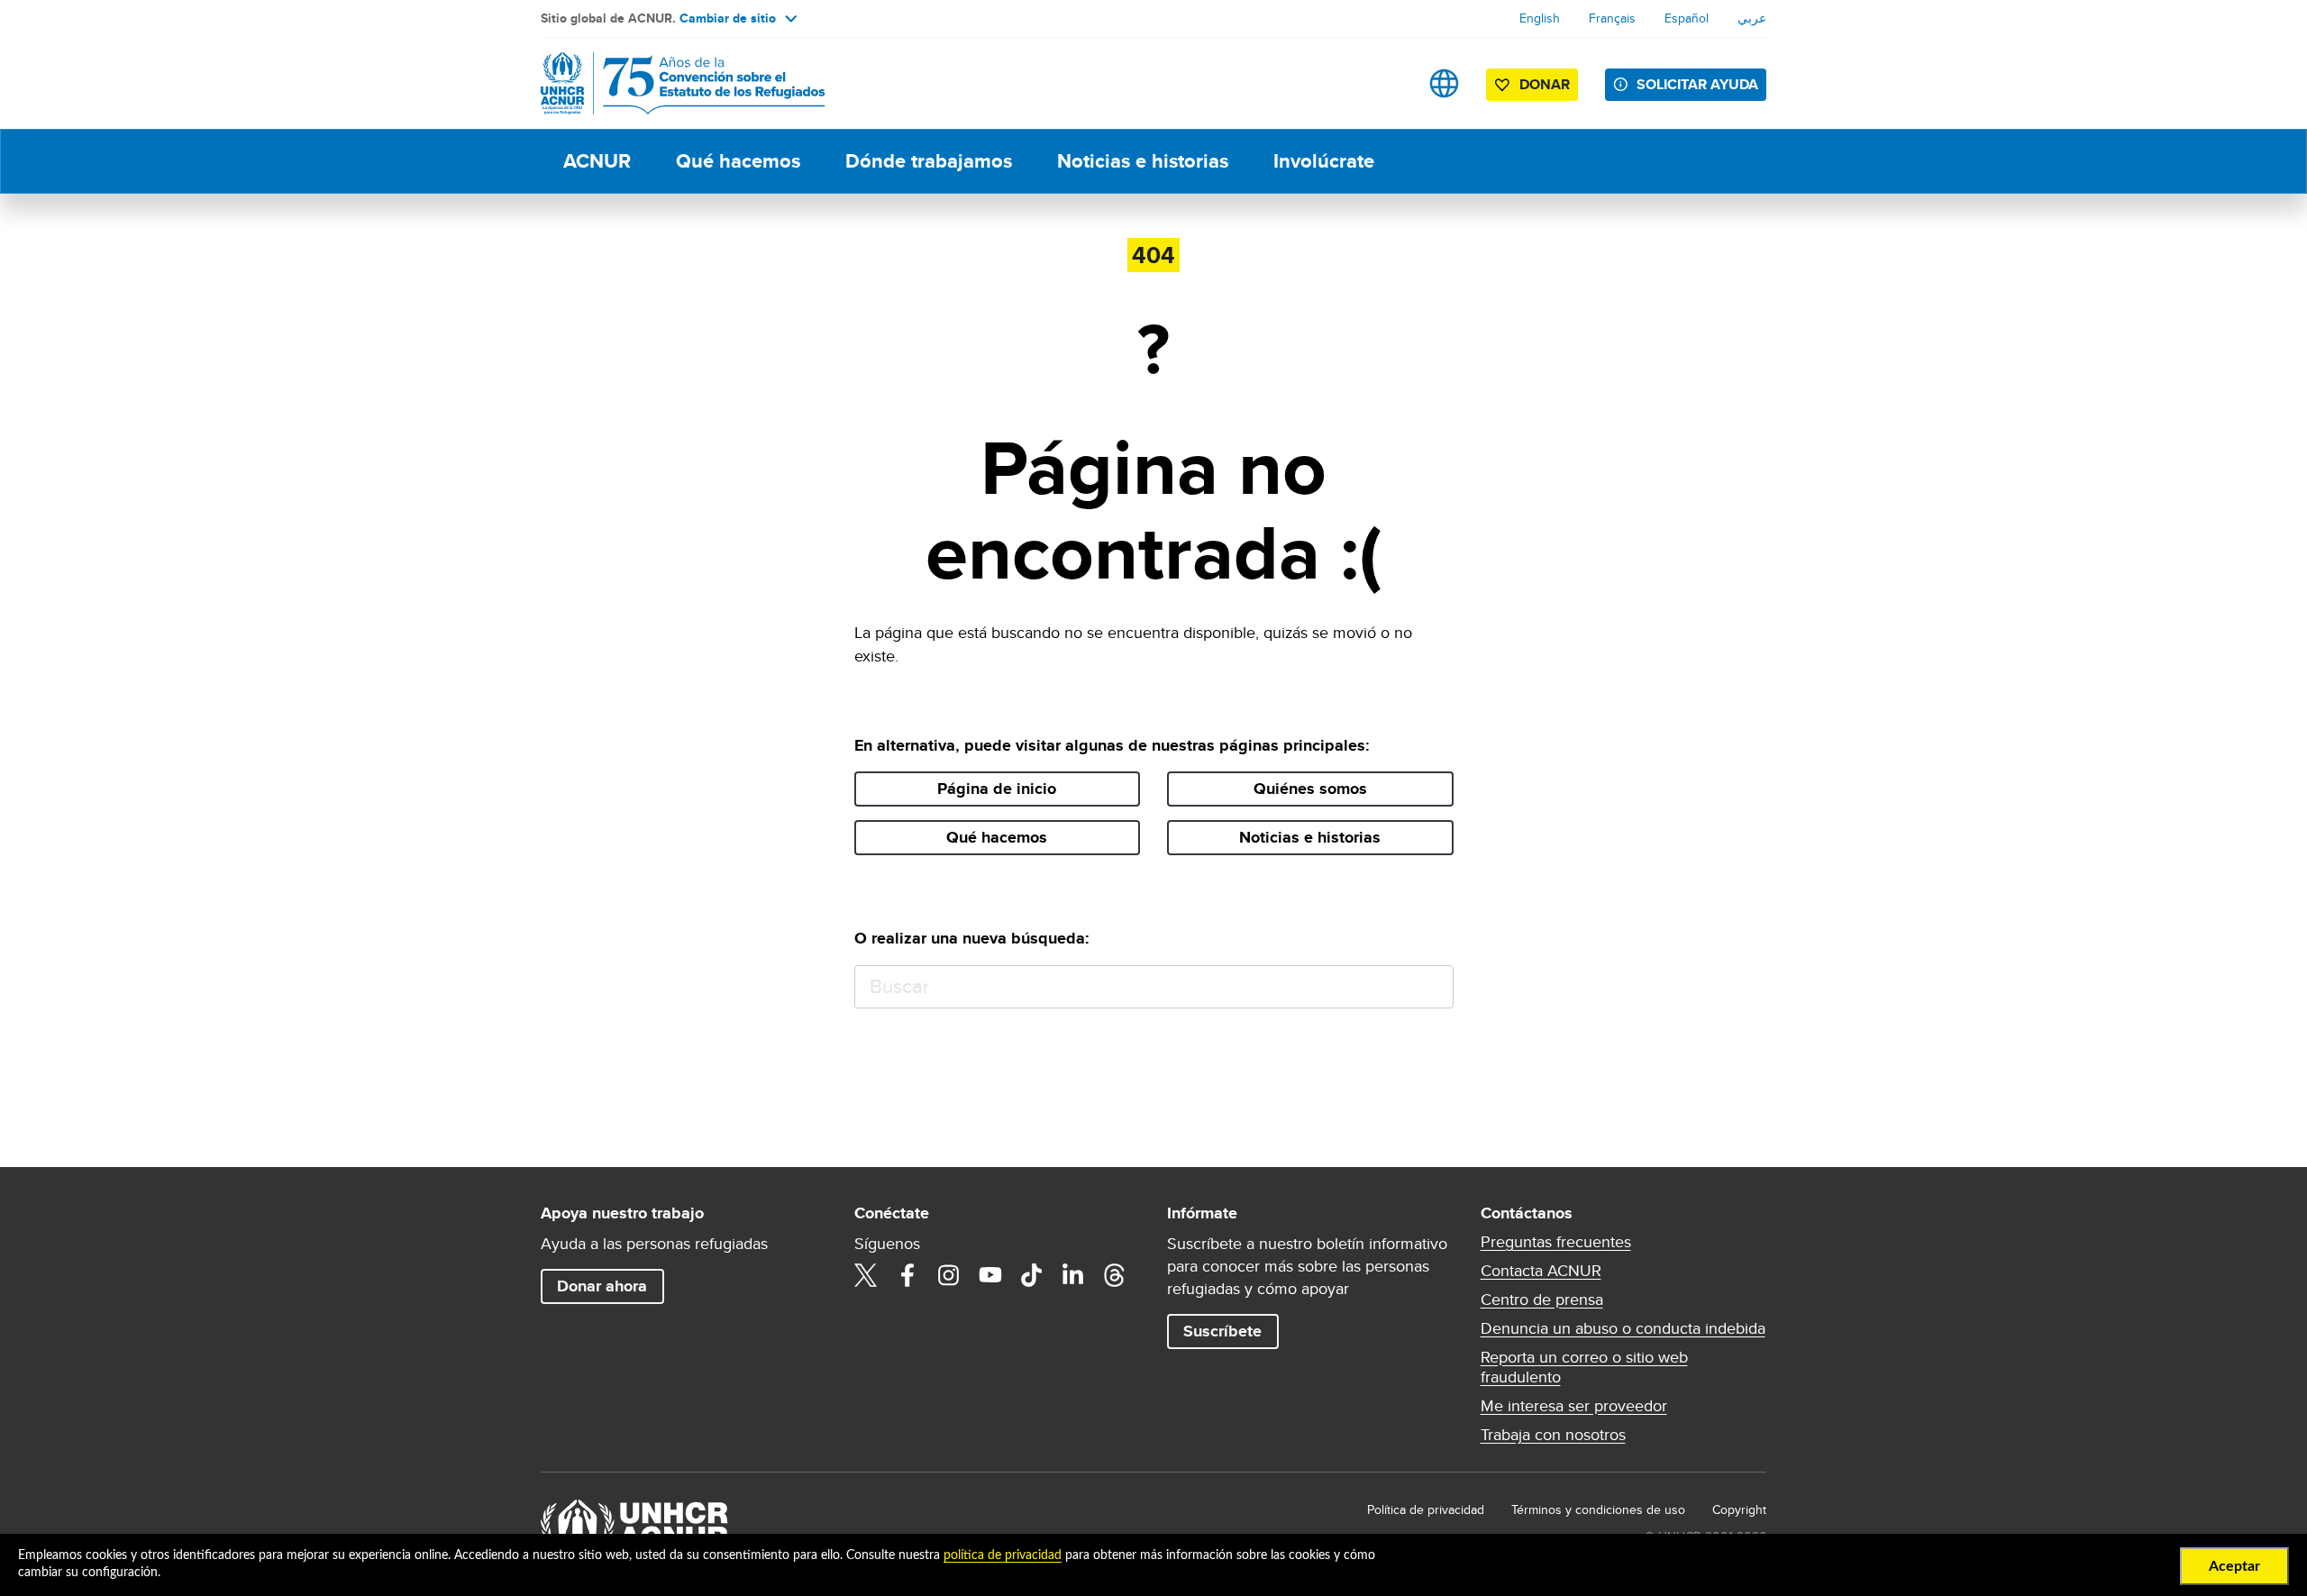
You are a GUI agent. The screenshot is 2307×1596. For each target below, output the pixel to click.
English (1540, 18)
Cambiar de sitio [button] (728, 18)
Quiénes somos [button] (1310, 789)
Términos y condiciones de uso (1598, 1509)
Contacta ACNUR (1541, 1271)
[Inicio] (667, 83)
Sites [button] (1444, 83)
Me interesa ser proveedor (1574, 1406)
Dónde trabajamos (929, 161)
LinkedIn (1073, 1275)
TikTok (1032, 1275)
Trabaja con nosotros (1553, 1435)
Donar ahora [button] (602, 1286)
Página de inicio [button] (997, 789)
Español (1687, 18)
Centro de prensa (1542, 1300)
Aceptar (2234, 1566)
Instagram (949, 1275)
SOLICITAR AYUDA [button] (1697, 84)
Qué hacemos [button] (997, 837)
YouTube (990, 1275)
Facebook (907, 1275)
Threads (1115, 1275)
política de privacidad (1003, 1555)
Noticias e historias (1143, 161)
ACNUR (597, 161)
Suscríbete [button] (1222, 1331)
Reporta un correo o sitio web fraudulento (1584, 1367)
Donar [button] (1545, 84)
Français (1612, 18)
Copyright (1739, 1509)
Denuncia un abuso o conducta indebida (1623, 1328)
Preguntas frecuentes (1556, 1242)
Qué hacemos (738, 161)
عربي (1752, 18)
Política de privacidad (1426, 1509)
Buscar (1432, 987)
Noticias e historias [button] (1310, 837)
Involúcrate (1324, 161)
